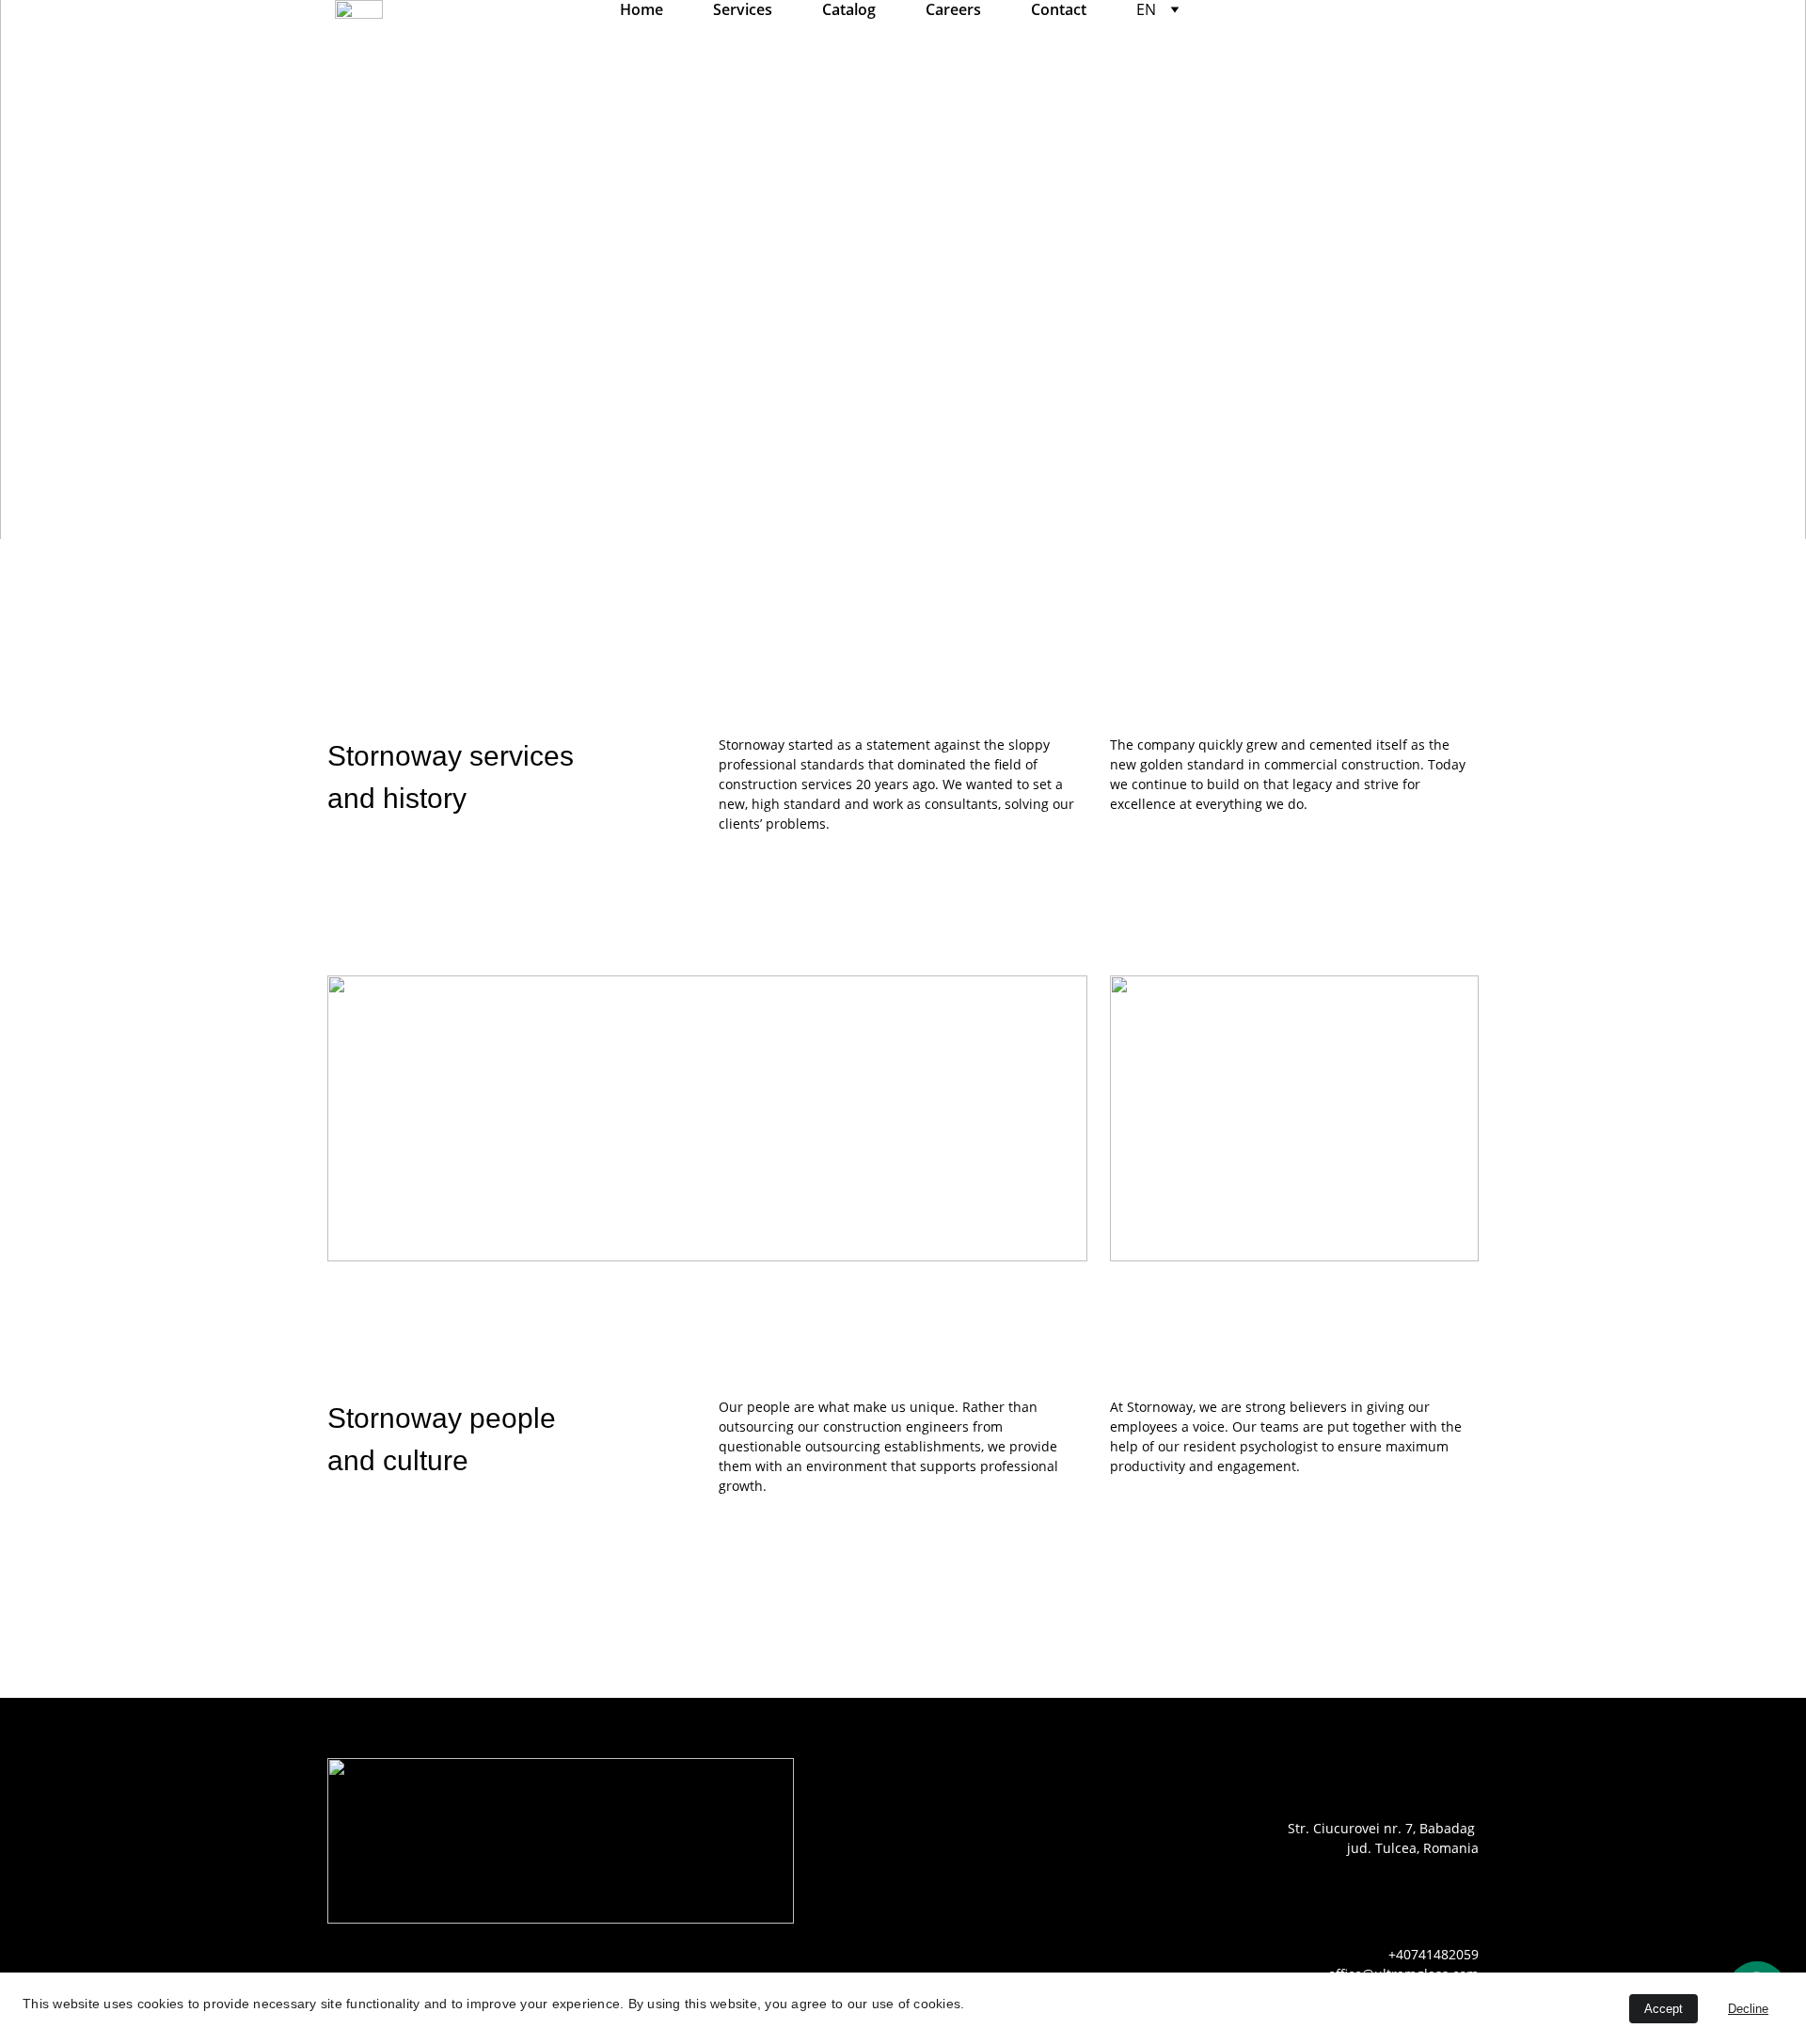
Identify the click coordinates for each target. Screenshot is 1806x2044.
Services (743, 10)
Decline (1748, 2009)
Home (642, 10)
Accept (1663, 2009)
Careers (953, 10)
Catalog (849, 10)
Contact (1059, 10)
